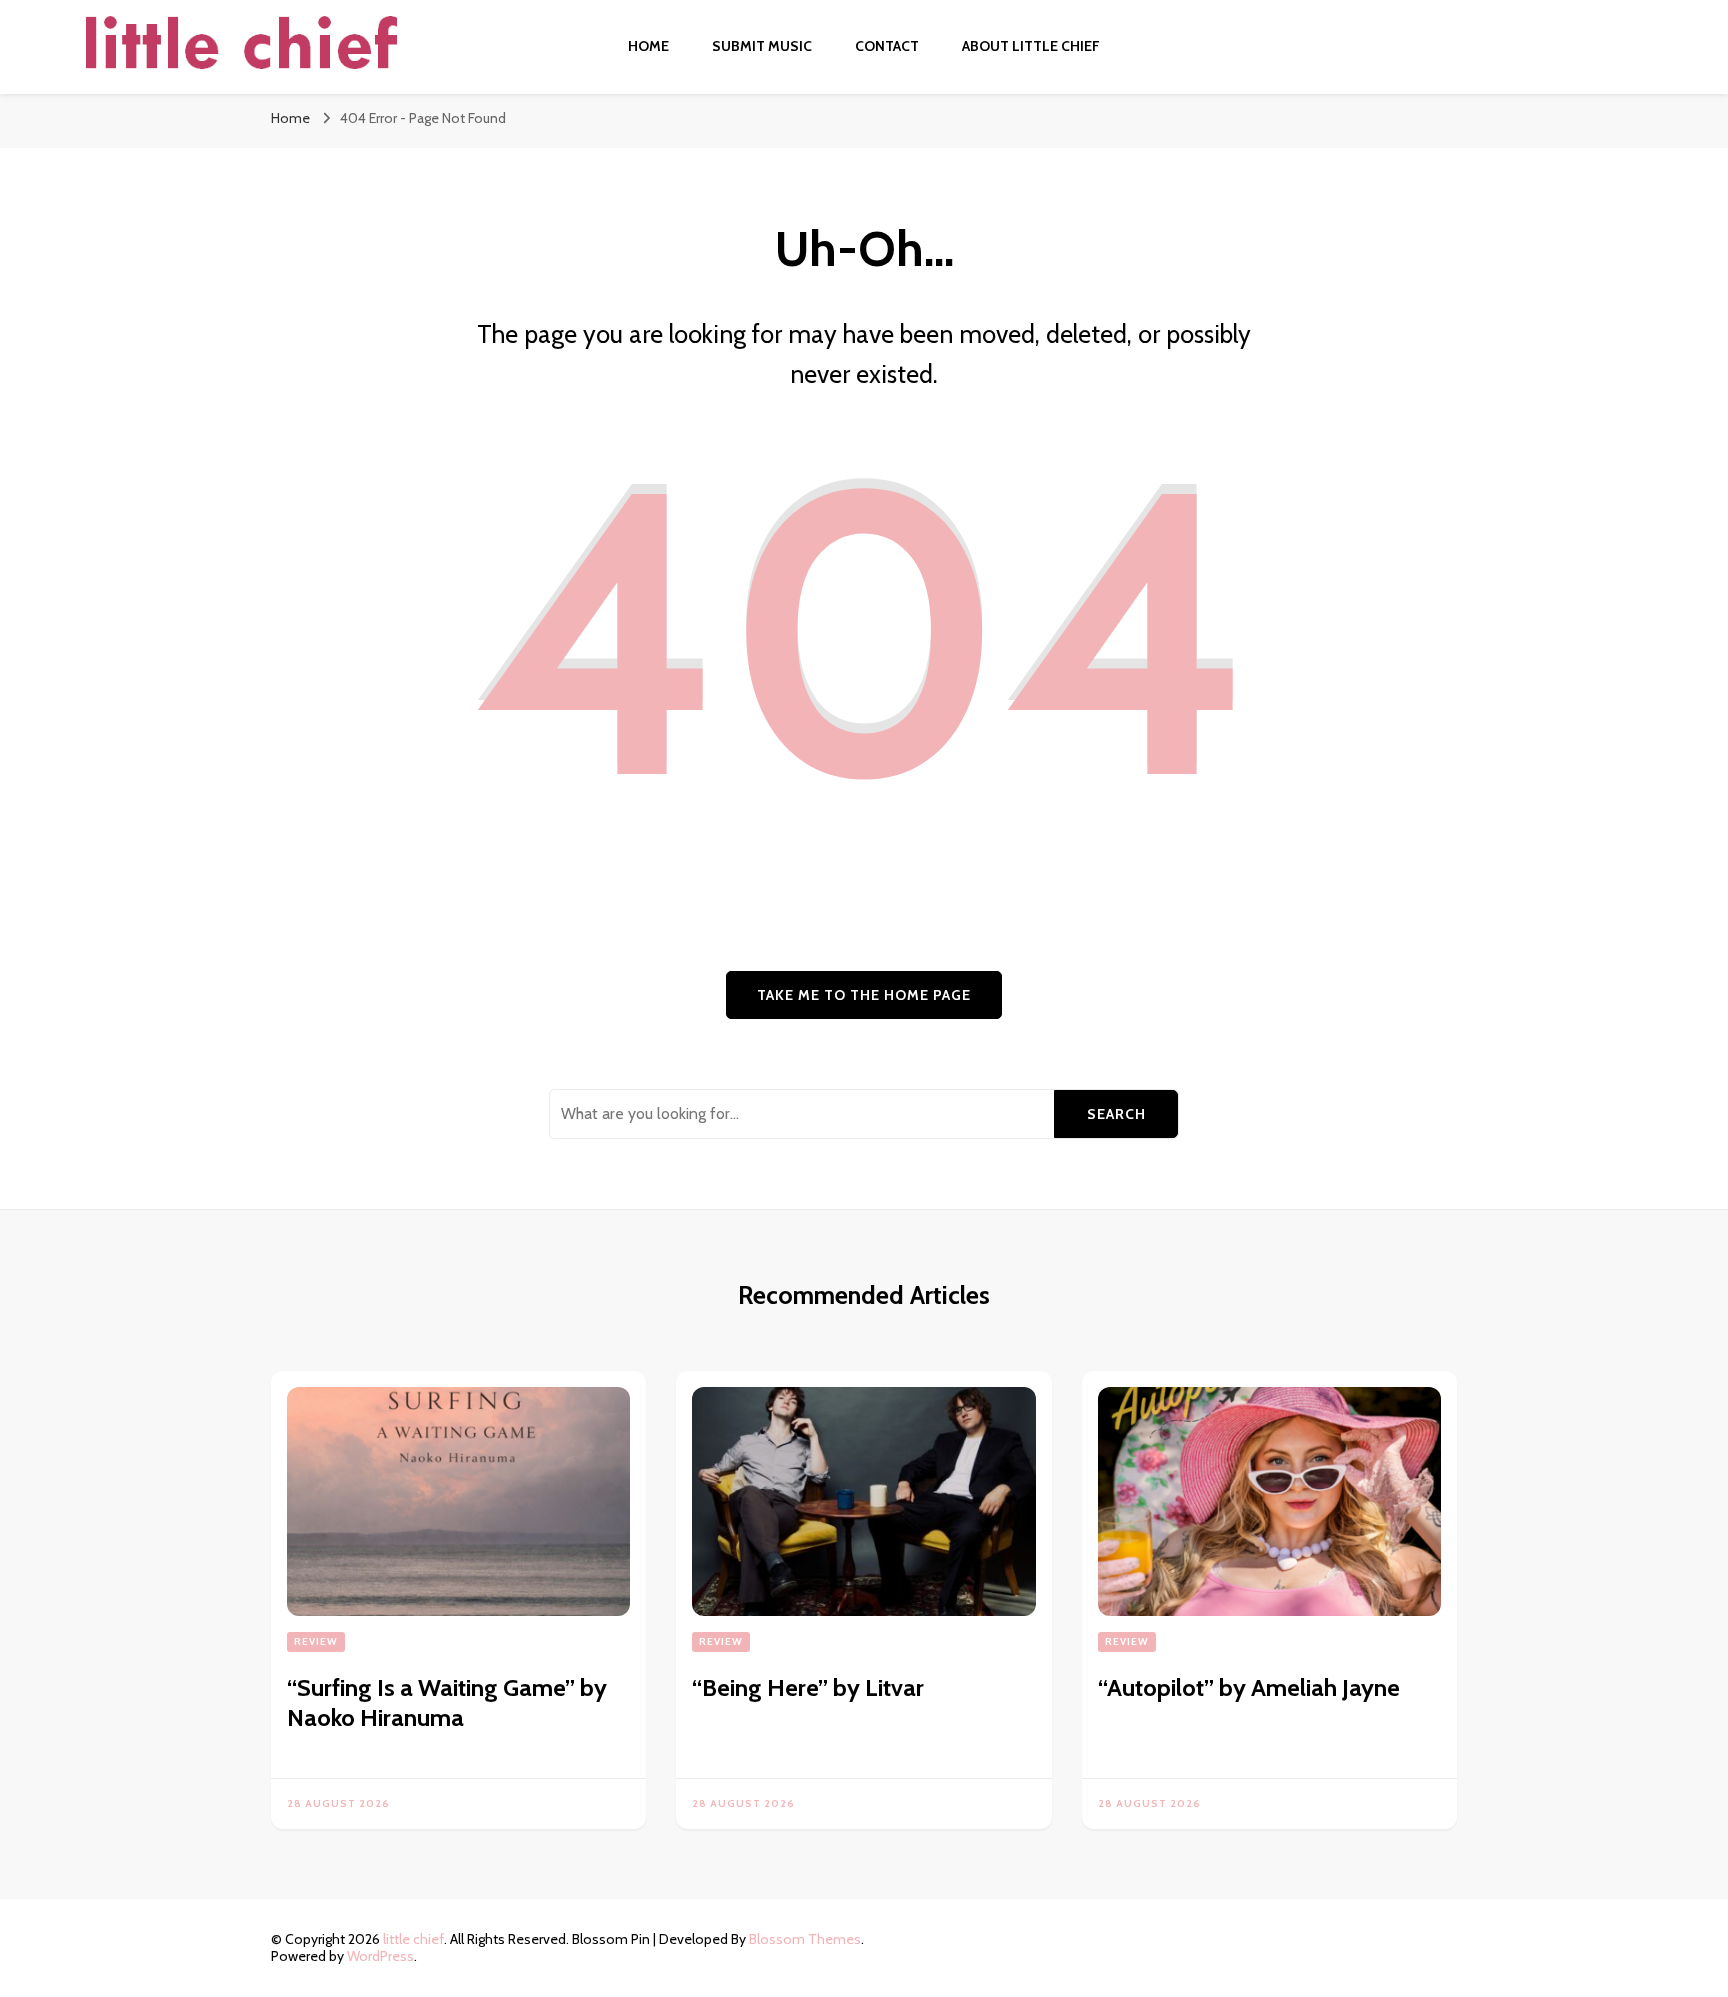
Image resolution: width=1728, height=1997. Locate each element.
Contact (887, 46)
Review (316, 1641)
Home (648, 46)
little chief (413, 1939)
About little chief (1031, 46)
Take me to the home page (864, 995)
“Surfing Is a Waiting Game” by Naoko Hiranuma (447, 1702)
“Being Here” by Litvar (808, 1687)
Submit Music (762, 46)
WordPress (380, 1956)
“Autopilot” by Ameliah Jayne (1249, 1687)
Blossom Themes (805, 1939)
